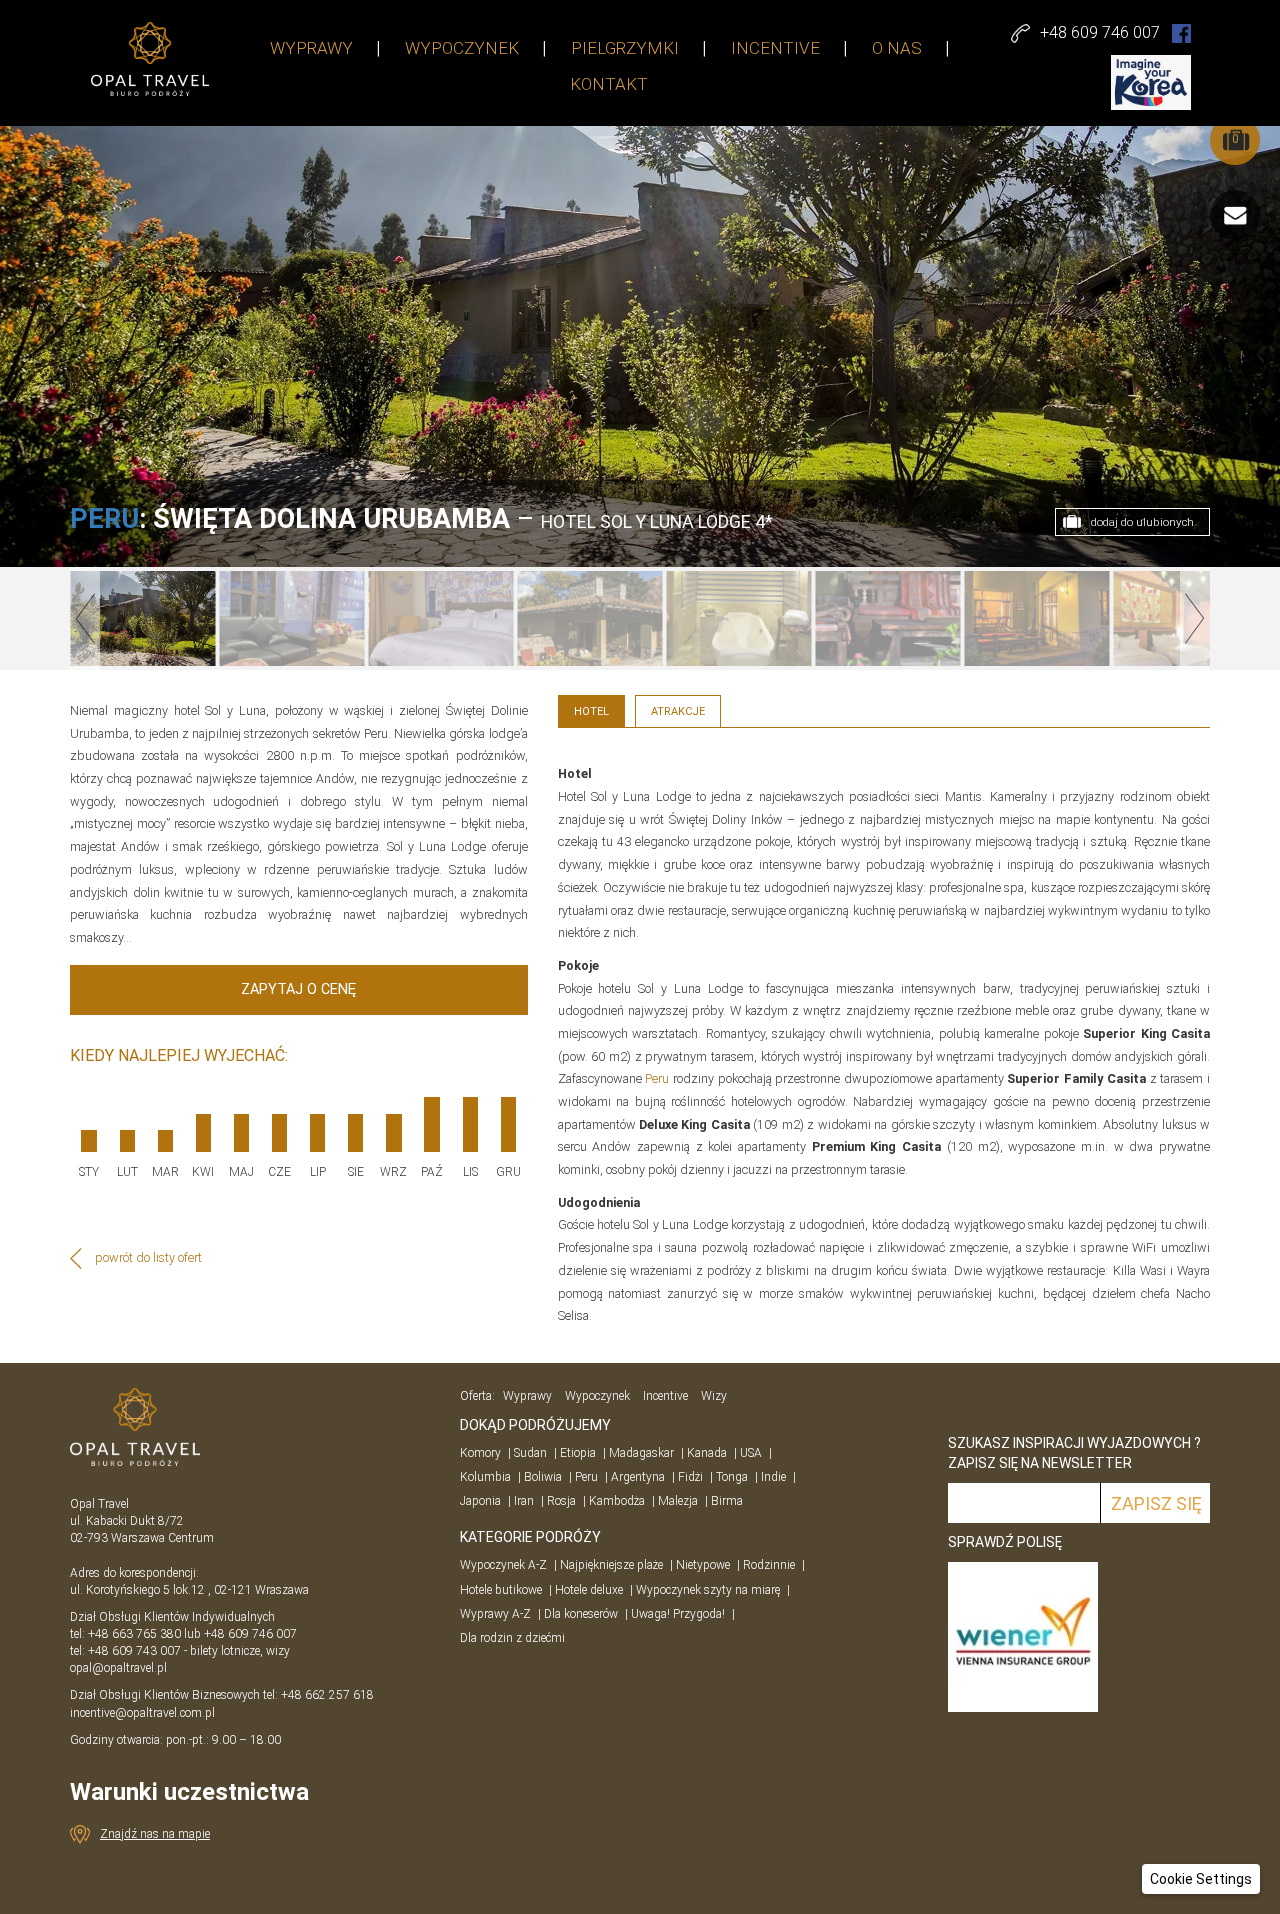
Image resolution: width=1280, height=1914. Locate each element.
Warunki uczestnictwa (189, 1792)
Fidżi (690, 1477)
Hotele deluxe (589, 1590)
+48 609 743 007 (134, 1651)
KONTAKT (609, 84)
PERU (104, 519)
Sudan (530, 1453)
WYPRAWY (311, 48)
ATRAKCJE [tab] (678, 711)
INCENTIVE (775, 48)
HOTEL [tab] (591, 711)
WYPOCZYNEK (462, 48)
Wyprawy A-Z (495, 1614)
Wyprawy (527, 1396)
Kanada (707, 1453)
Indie (773, 1477)
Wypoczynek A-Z (503, 1565)
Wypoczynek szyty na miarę (708, 1590)
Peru (657, 1078)
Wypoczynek (597, 1396)
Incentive (665, 1396)
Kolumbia (485, 1477)
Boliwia (543, 1477)
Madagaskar (641, 1453)
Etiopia (578, 1453)
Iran (524, 1501)
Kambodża (617, 1501)
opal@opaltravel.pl (118, 1668)
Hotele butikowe (501, 1590)
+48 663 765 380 (134, 1634)
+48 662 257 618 (329, 1695)
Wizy (714, 1396)
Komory (480, 1453)
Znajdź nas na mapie (155, 1834)
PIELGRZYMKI (625, 48)
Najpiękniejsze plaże (611, 1565)
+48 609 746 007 (250, 1634)
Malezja (678, 1501)
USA (751, 1453)
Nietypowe (703, 1565)
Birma (727, 1501)
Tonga (732, 1477)
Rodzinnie (769, 1565)
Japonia (480, 1501)
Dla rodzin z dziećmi (512, 1638)
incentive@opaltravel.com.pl (142, 1713)
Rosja (561, 1501)
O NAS (897, 48)
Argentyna (638, 1477)
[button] (1201, 1879)
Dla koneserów (581, 1614)
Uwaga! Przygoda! (678, 1614)
